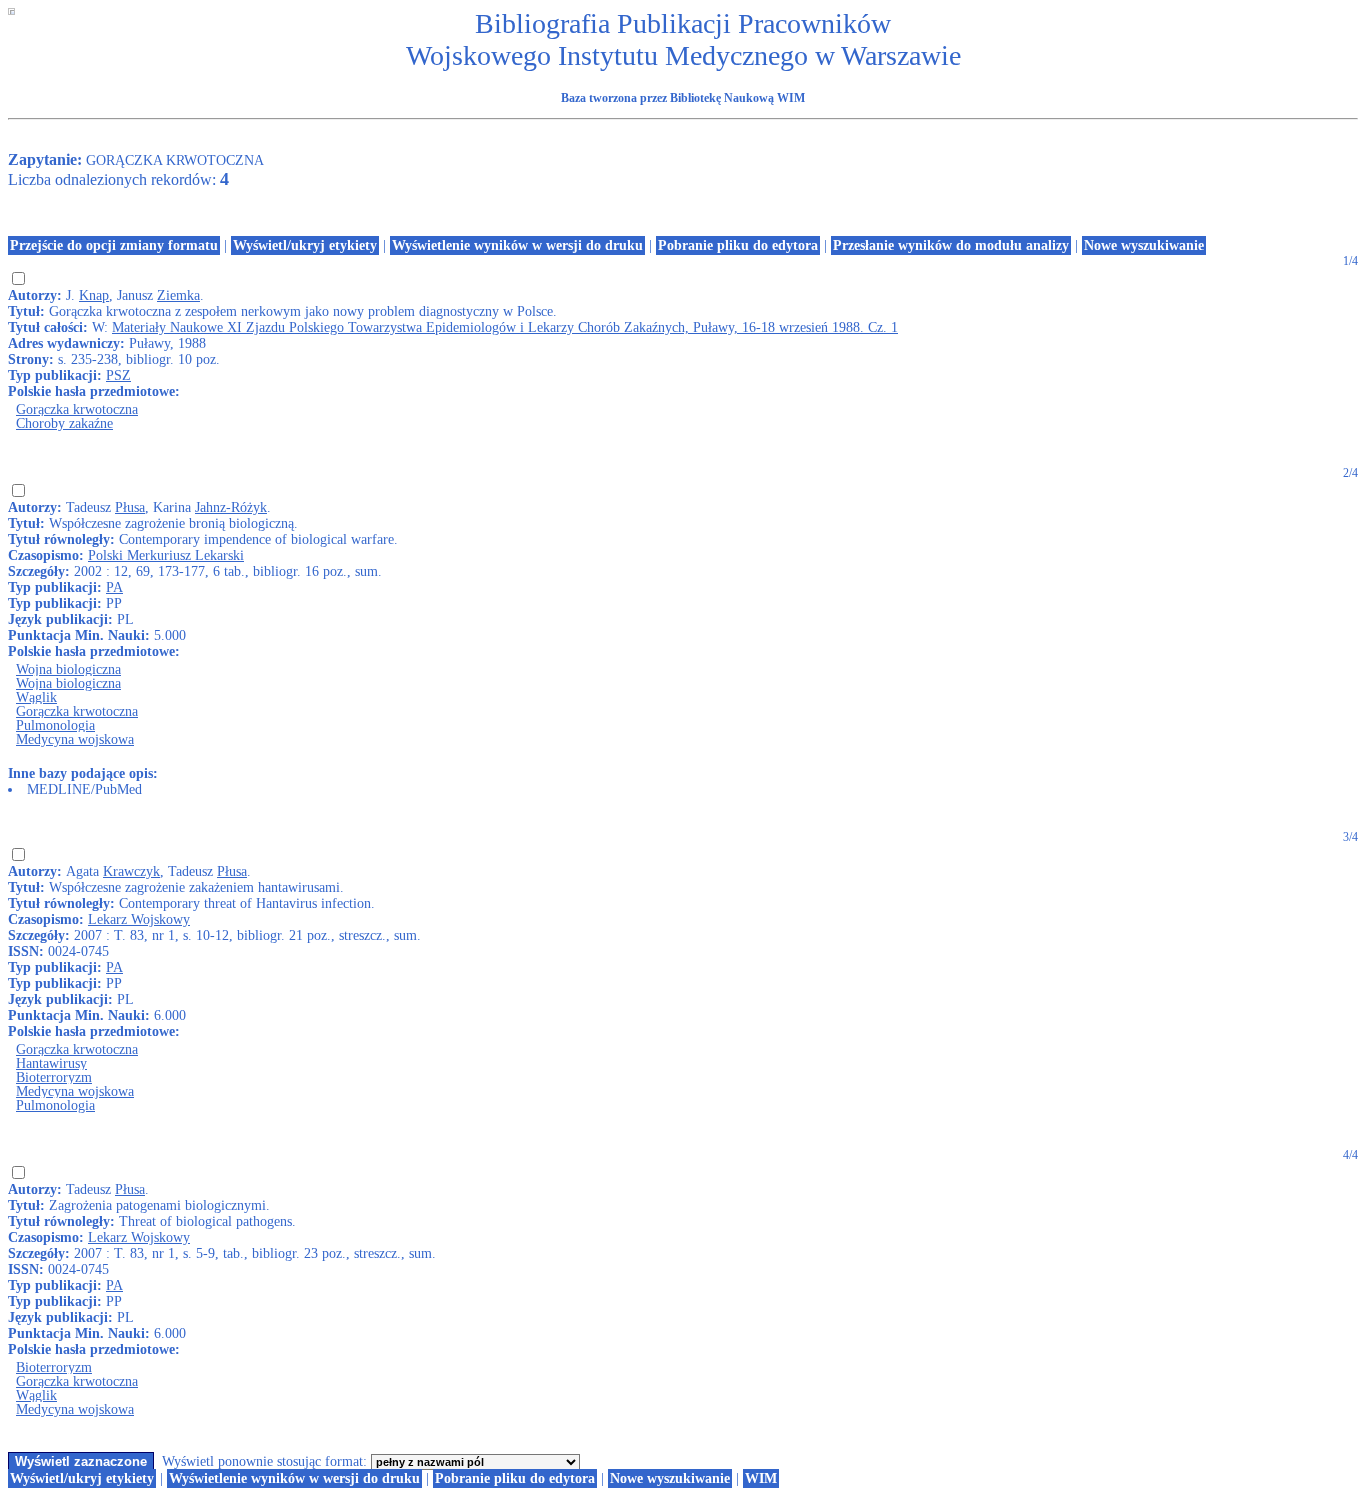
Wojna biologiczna (68, 669)
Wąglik (36, 697)
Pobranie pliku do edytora (738, 245)
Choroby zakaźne (64, 423)
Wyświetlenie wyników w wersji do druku (517, 245)
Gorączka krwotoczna (77, 409)
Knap (94, 295)
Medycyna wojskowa (75, 739)
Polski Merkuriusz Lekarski (166, 555)
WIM (761, 1478)
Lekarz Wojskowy (139, 919)
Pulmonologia (55, 725)
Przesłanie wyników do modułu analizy (951, 245)
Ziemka (178, 295)
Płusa (130, 507)
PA (114, 587)
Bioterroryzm (54, 1077)
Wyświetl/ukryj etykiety (305, 245)
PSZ (118, 375)
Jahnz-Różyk (231, 507)
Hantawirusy (51, 1063)
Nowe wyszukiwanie (1144, 245)
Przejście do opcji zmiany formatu (114, 245)
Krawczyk (131, 871)
